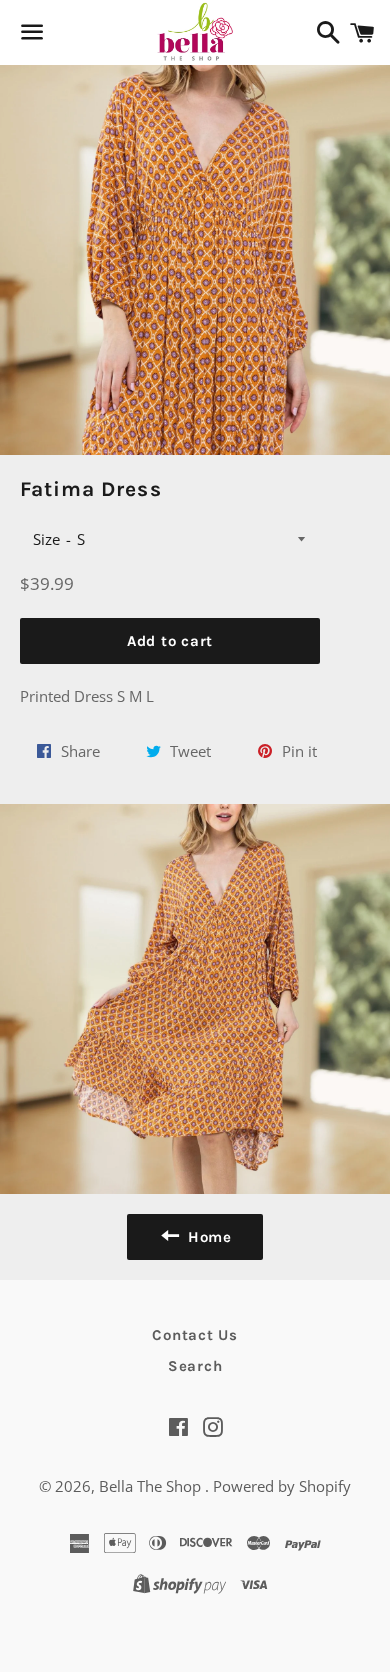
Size (46, 539)
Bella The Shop (152, 1486)
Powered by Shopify (282, 1486)
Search (195, 1366)
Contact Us (195, 1335)
